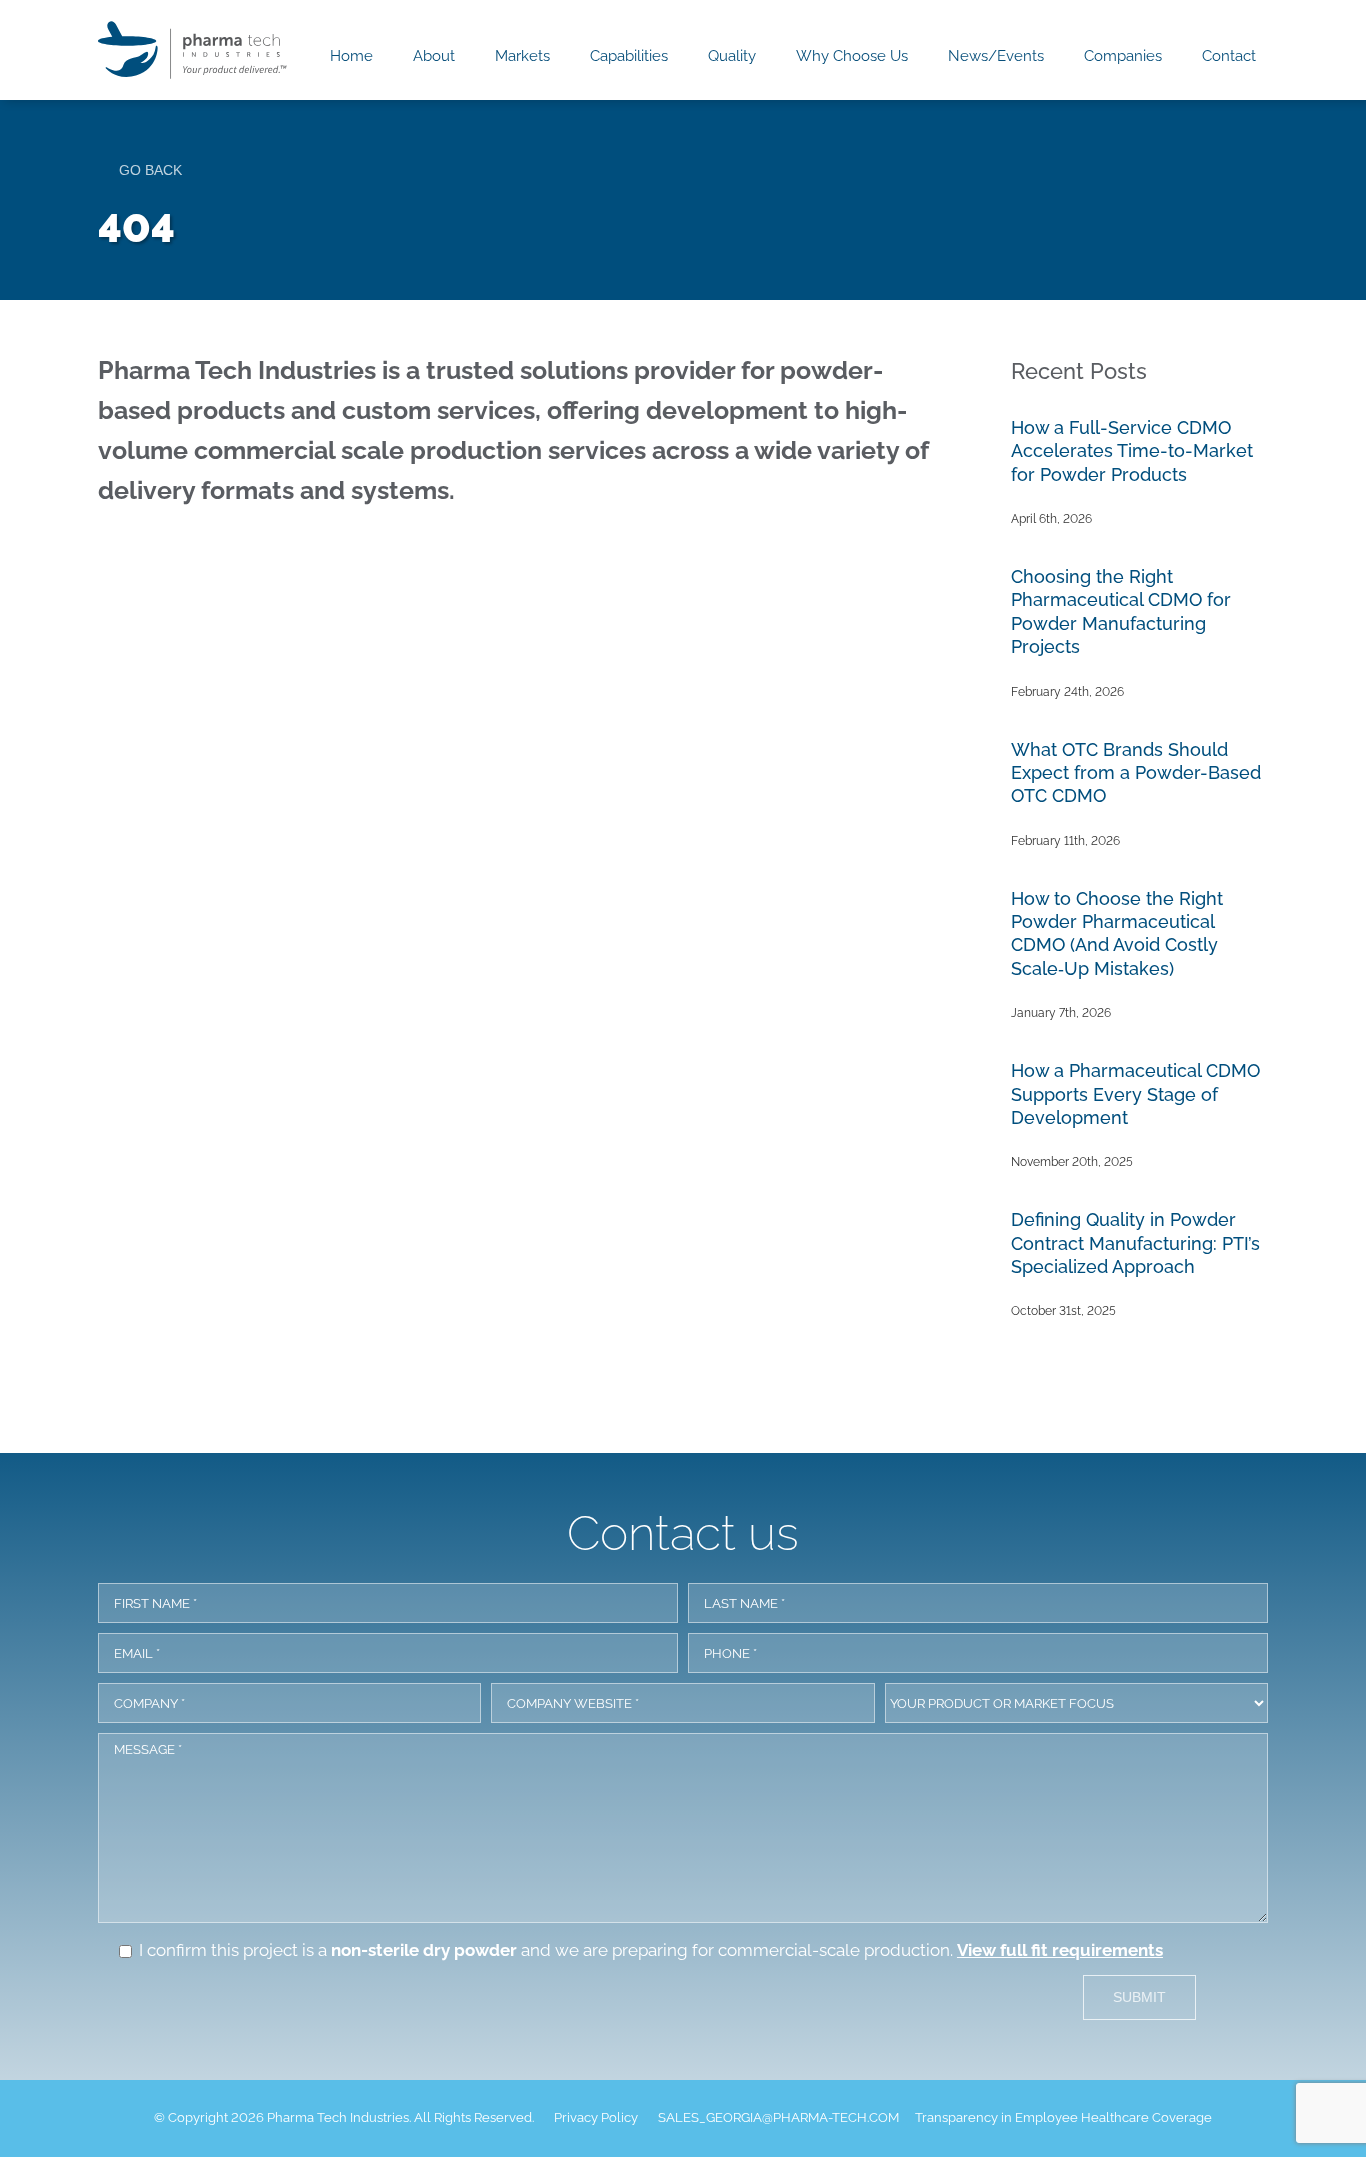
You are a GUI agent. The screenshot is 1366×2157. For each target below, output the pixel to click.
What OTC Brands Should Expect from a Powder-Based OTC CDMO (1136, 773)
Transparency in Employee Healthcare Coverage (1063, 2117)
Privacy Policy (596, 2117)
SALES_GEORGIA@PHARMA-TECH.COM (778, 2117)
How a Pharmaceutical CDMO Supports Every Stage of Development (1135, 1094)
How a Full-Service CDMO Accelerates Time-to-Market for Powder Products (1132, 451)
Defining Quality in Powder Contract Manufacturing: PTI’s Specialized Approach (1135, 1243)
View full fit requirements (1060, 1950)
